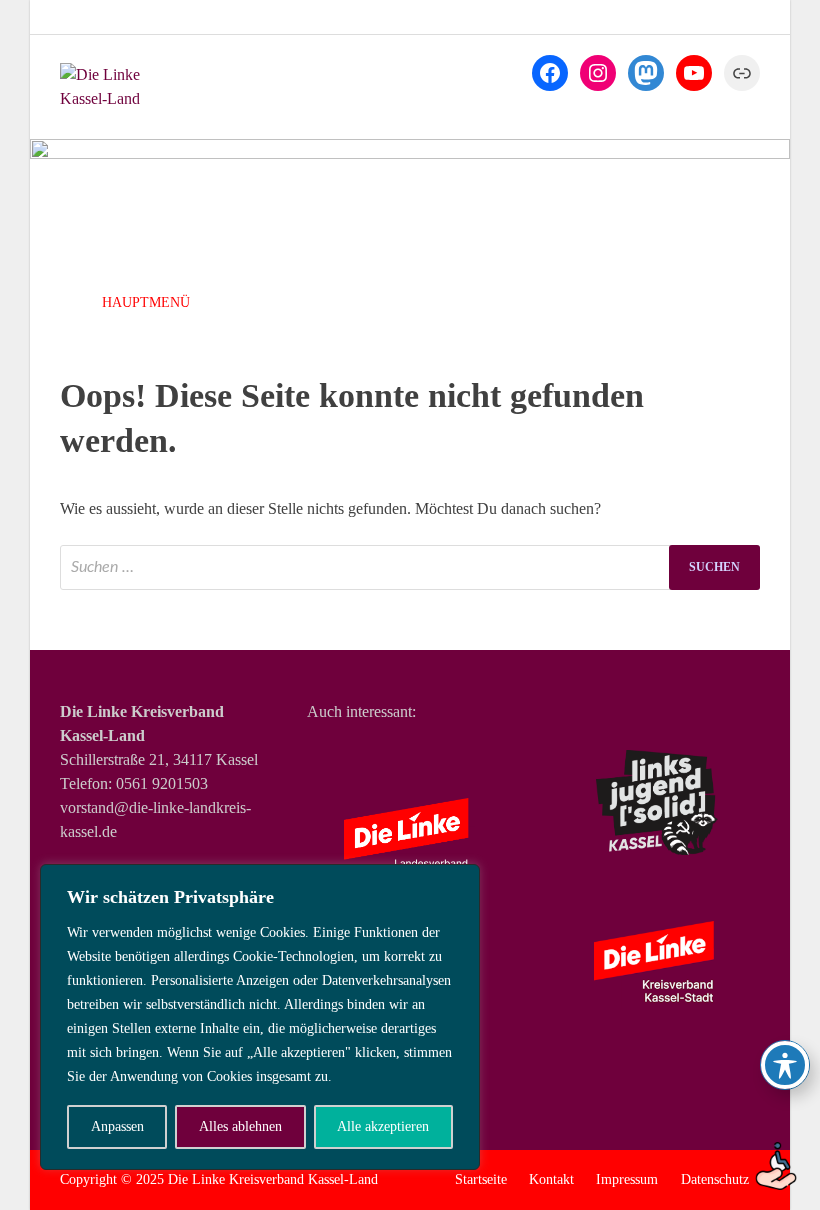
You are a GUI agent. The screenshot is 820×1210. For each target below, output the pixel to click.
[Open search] (740, 304)
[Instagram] (598, 73)
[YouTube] (694, 73)
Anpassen (117, 1126)
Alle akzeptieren (383, 1126)
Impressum (627, 1179)
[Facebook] (550, 73)
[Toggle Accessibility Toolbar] (785, 1065)
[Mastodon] (646, 73)
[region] (260, 1017)
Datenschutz (715, 1179)
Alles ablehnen (240, 1126)
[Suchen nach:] (410, 567)
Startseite (481, 1179)
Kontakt (551, 1179)
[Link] (742, 73)
